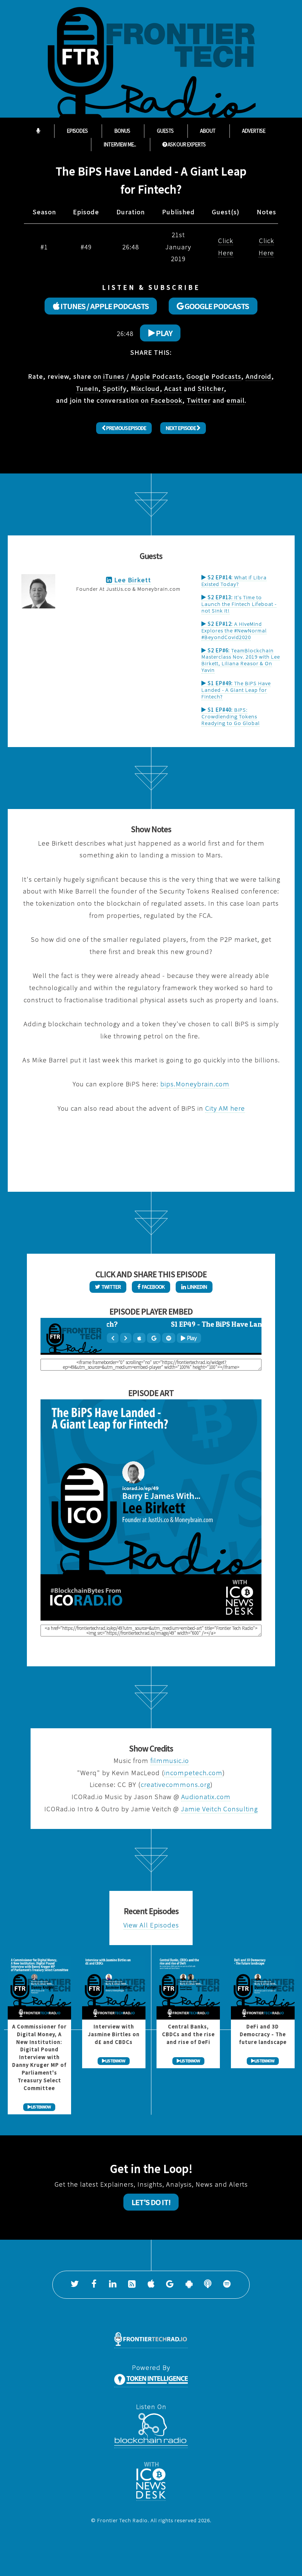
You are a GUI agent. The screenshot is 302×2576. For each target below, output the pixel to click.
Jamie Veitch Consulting (219, 1809)
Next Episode (181, 428)
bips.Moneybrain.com (195, 1084)
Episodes (77, 131)
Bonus (122, 131)
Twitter (199, 400)
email (236, 400)
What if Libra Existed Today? (234, 581)
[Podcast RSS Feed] (132, 2285)
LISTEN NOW (41, 2107)
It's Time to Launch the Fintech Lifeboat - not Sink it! (239, 604)
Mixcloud (145, 388)
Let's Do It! (151, 2202)
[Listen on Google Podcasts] (170, 2285)
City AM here (225, 1108)
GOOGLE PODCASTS (216, 306)
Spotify (115, 388)
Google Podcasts (214, 376)
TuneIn (87, 388)
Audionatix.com (206, 1797)
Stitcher (211, 388)
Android (259, 376)
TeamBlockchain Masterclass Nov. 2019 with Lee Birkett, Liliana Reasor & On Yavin (241, 660)
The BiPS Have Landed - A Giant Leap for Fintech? (236, 690)
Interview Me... (120, 145)
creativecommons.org (175, 1785)
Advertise (254, 131)
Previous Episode (126, 428)
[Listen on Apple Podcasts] (151, 2285)
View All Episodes (151, 1925)
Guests (165, 131)
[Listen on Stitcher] (208, 2285)
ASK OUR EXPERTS (186, 145)
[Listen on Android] (189, 2285)
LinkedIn (196, 1287)
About (208, 131)
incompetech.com (193, 1773)
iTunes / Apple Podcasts (143, 376)
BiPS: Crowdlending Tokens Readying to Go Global (231, 716)
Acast (173, 388)
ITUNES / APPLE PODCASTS (104, 306)
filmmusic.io (170, 1761)
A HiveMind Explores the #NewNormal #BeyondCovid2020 (234, 630)
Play (164, 333)
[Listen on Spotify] (227, 2285)
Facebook (166, 400)
